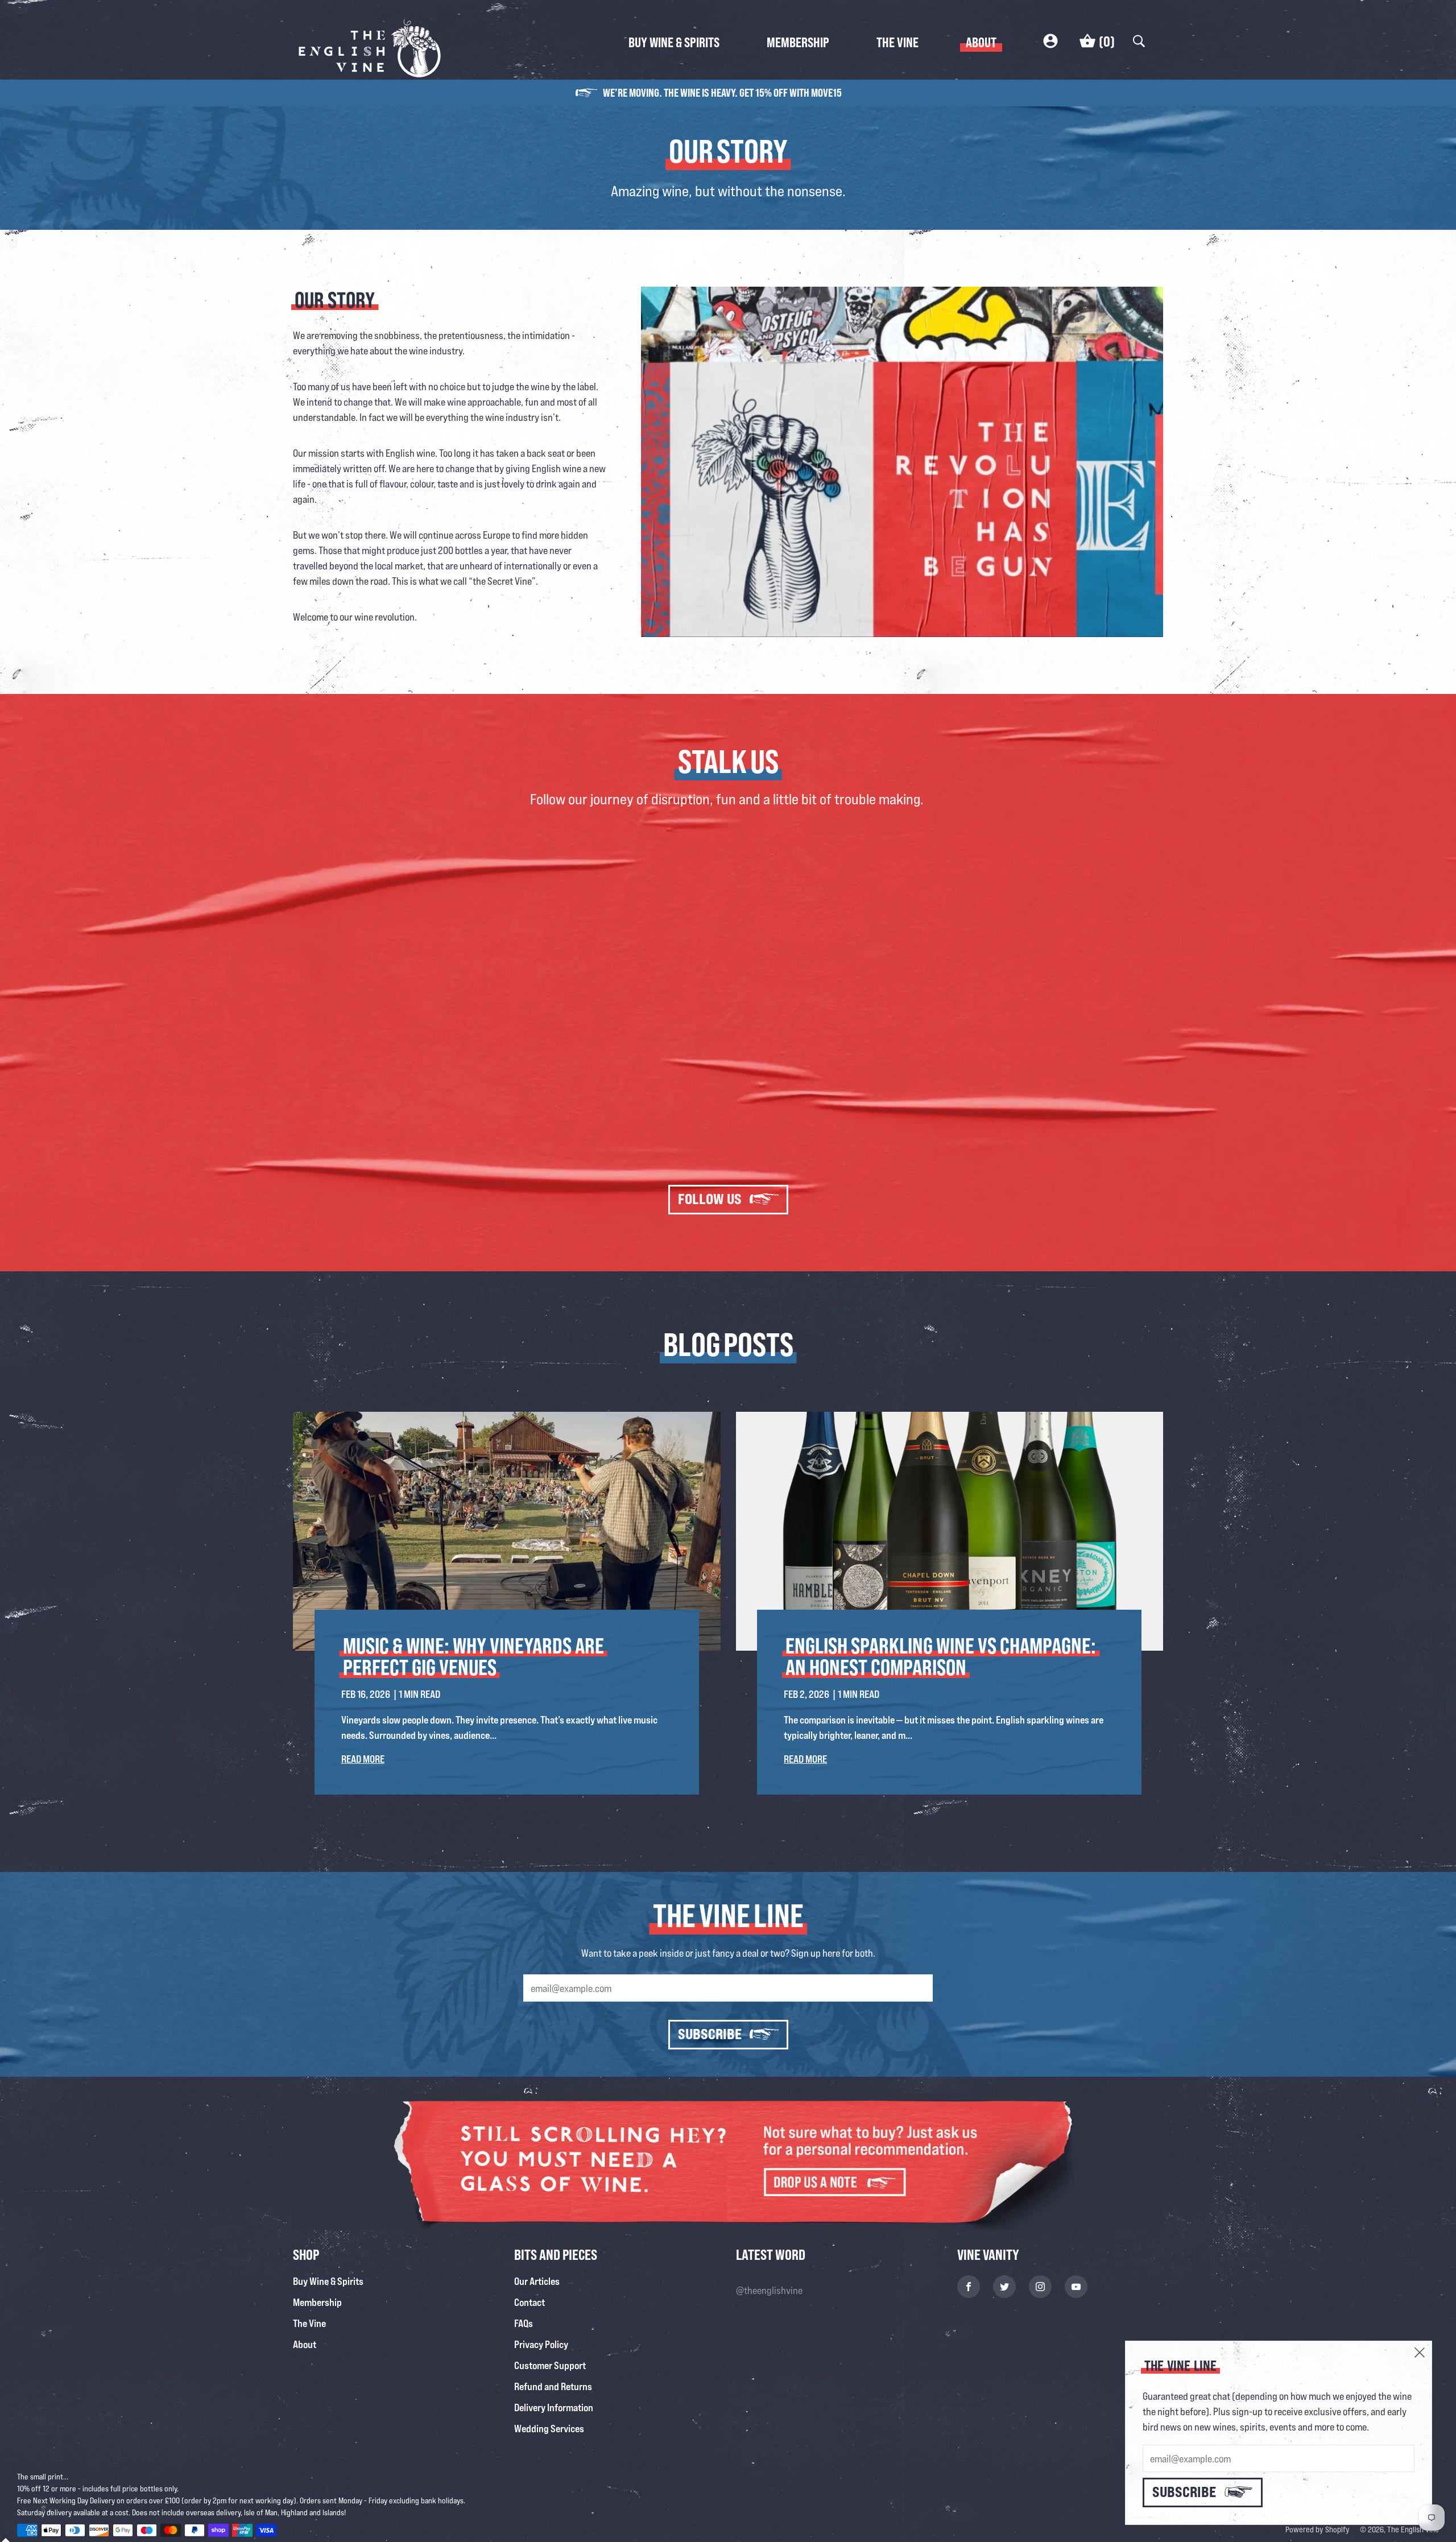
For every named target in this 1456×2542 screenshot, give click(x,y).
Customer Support (550, 2365)
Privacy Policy (541, 2344)
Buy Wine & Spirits (674, 42)
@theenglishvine (769, 2290)
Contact (530, 2302)
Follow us (710, 1199)
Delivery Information (554, 2407)
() (1107, 41)
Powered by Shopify (1318, 2529)
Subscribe (710, 2034)
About (981, 42)
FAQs (524, 2323)
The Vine (897, 42)
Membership (798, 42)
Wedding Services (549, 2428)
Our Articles (537, 2281)
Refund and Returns (553, 2386)
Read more (363, 1759)
